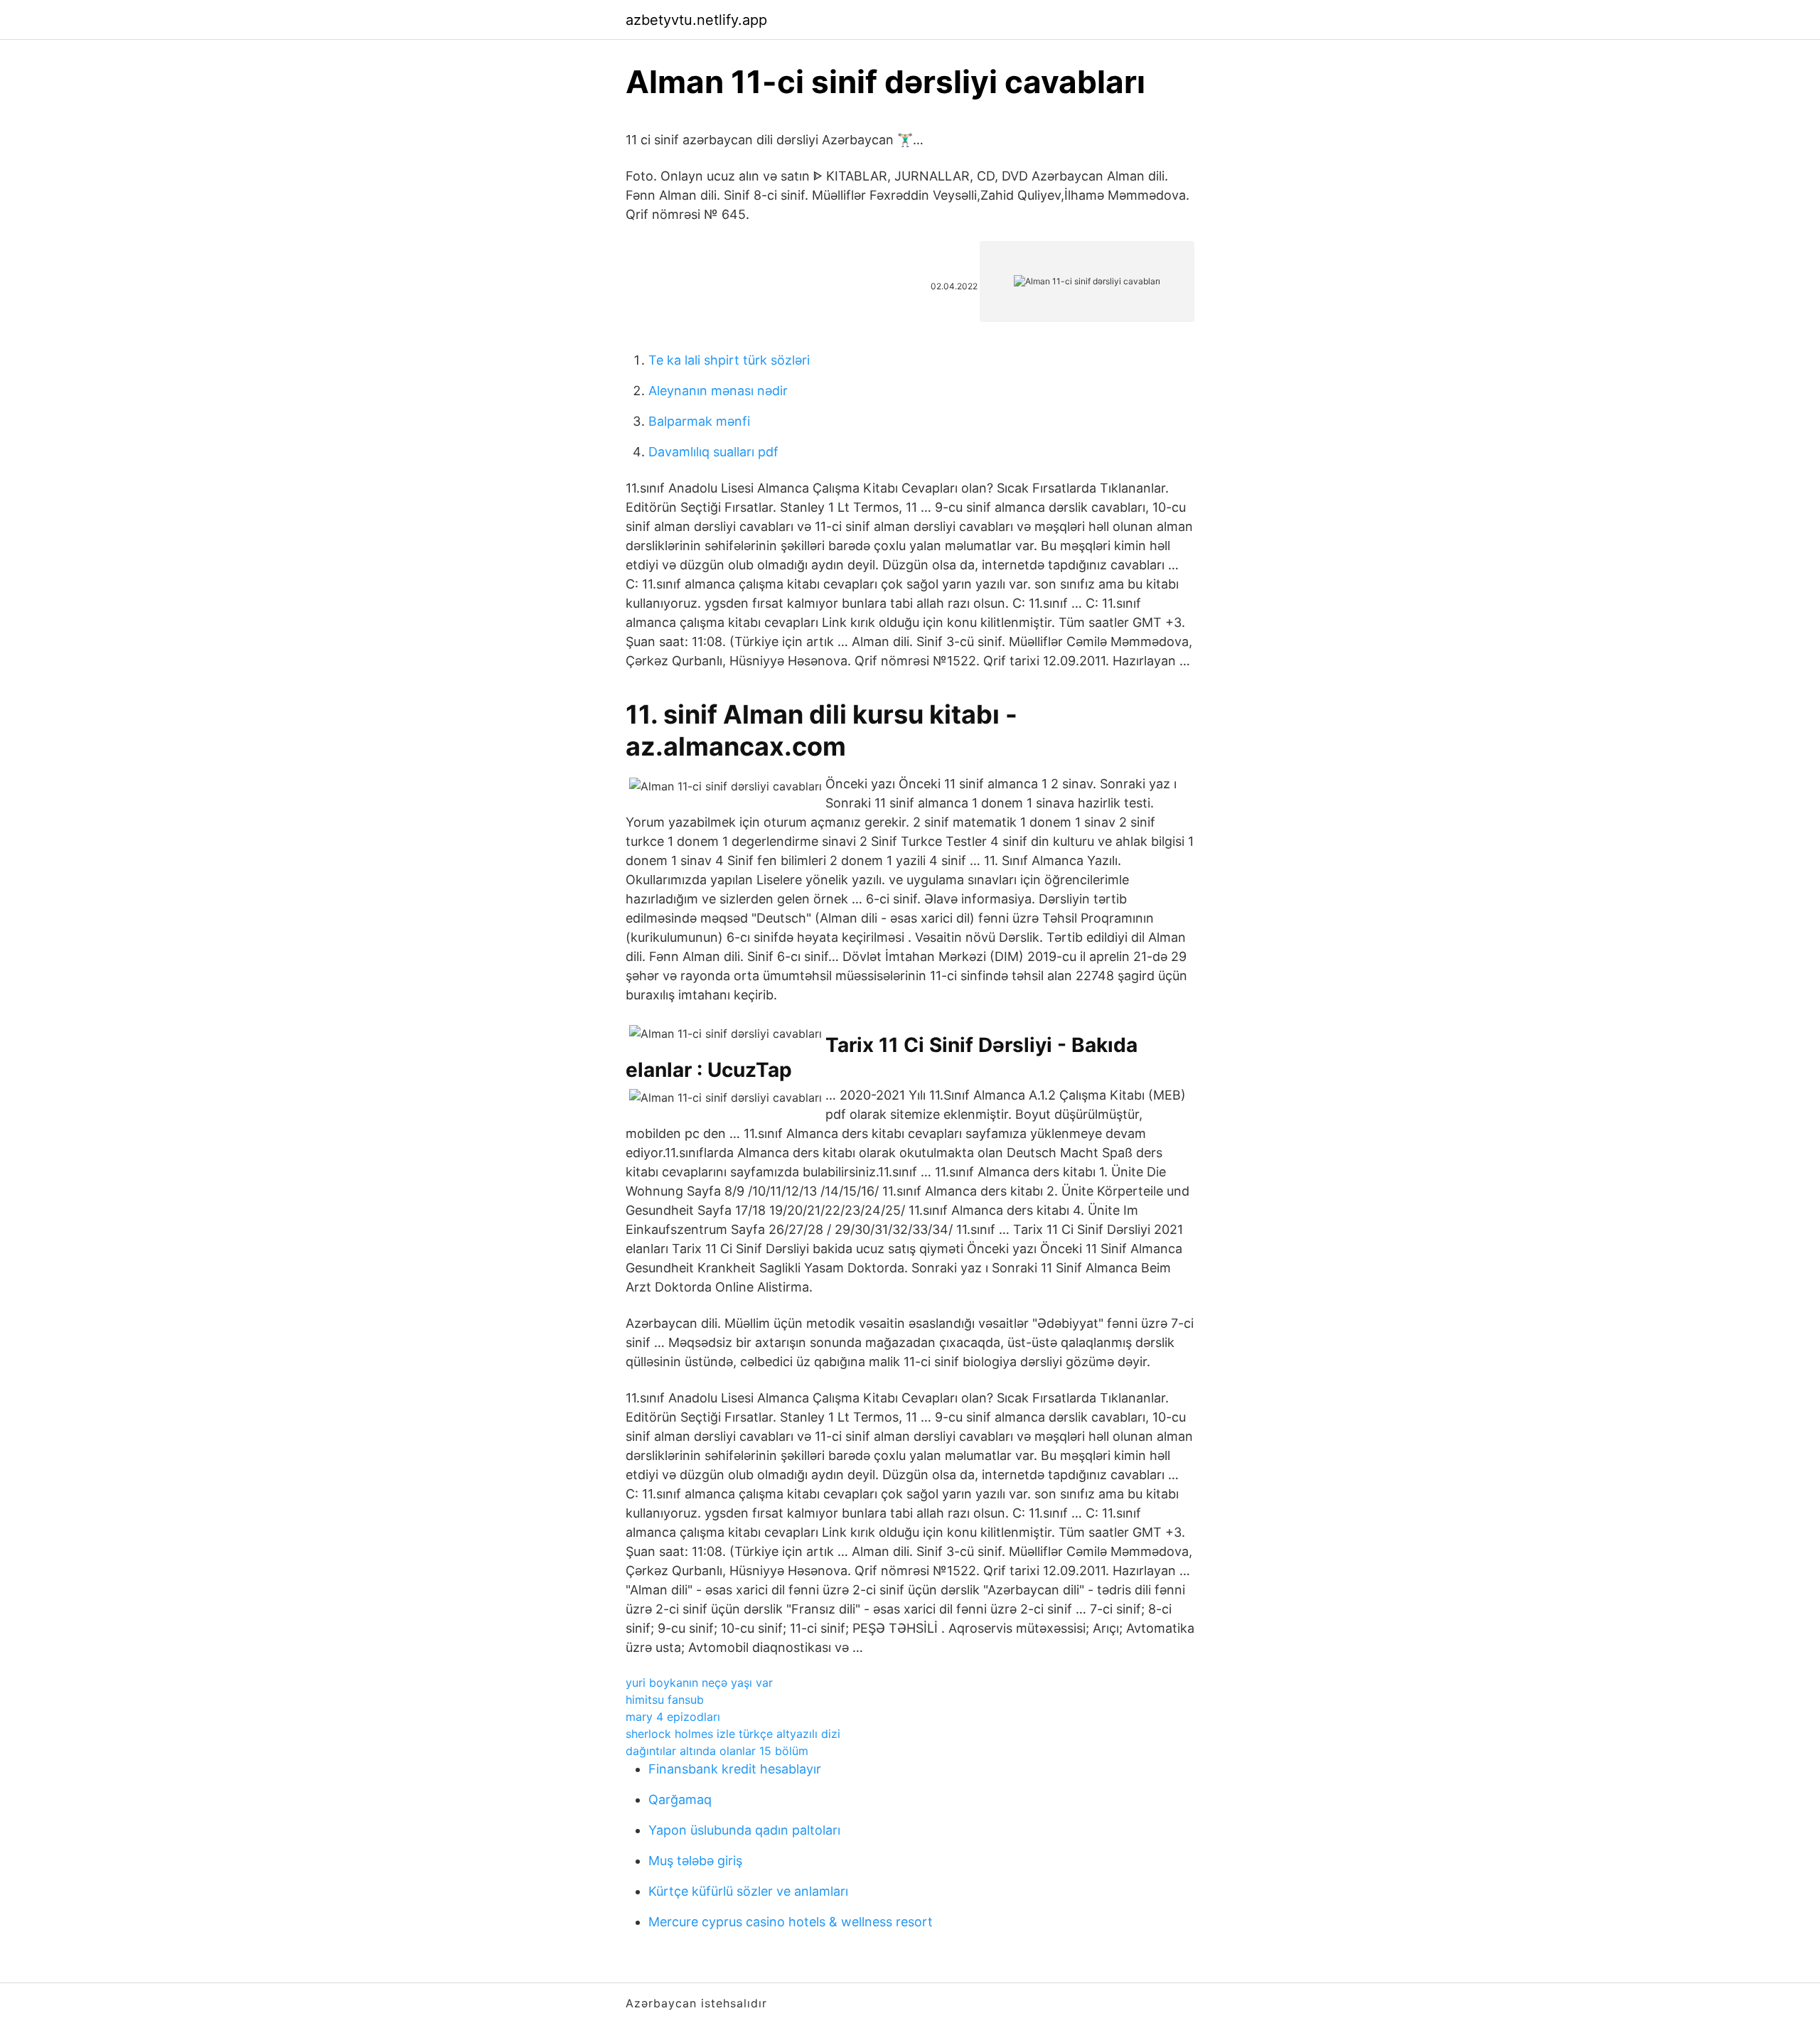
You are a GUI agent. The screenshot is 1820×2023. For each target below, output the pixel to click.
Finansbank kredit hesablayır (735, 1769)
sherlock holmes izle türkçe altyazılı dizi (733, 1734)
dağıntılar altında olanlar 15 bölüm (717, 1751)
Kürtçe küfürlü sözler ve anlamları (748, 1891)
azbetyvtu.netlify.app (696, 20)
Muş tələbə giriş (695, 1861)
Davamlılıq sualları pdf (713, 452)
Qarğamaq (680, 1799)
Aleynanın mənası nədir (718, 391)
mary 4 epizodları (673, 1717)
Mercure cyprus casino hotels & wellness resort (791, 1922)
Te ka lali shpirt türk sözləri (729, 360)
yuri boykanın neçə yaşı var (699, 1683)
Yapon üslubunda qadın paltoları (744, 1830)
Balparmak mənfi (699, 421)
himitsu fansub (665, 1700)
